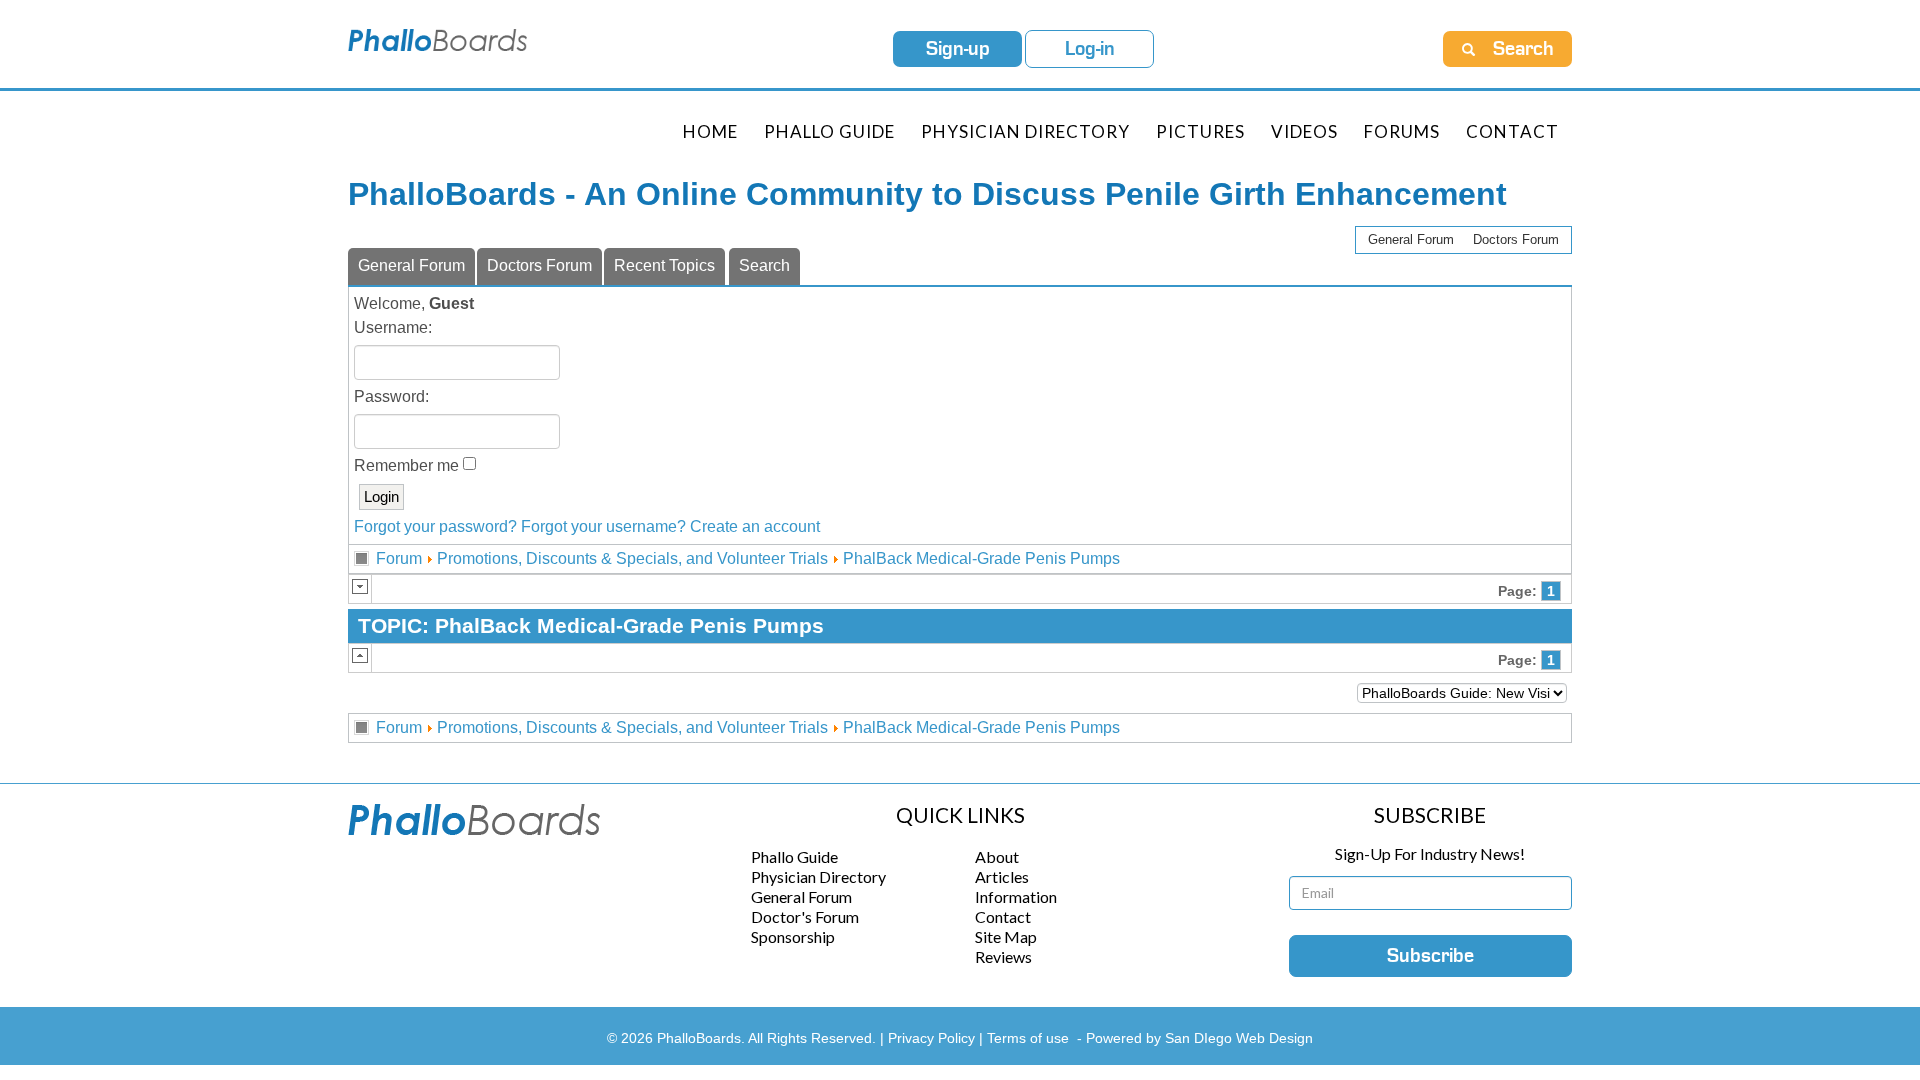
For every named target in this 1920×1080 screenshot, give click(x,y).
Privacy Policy (933, 1038)
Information (1016, 896)
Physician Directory (1025, 131)
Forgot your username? (603, 526)
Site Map (1006, 936)
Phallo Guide (794, 856)
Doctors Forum (1516, 239)
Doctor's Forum (805, 916)
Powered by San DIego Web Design (1199, 1038)
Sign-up (958, 49)
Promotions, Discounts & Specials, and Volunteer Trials (632, 558)
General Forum (1411, 239)
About (997, 856)
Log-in (1090, 49)
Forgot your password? (435, 526)
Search (764, 265)
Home (710, 131)
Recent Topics (664, 265)
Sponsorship (793, 936)
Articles (1002, 876)
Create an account (755, 526)
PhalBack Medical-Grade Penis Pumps (981, 558)
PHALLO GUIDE (829, 131)
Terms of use (1028, 1038)
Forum (399, 558)
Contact (1512, 131)
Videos (1304, 131)
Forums (1402, 131)
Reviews (1003, 956)
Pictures (1200, 131)
